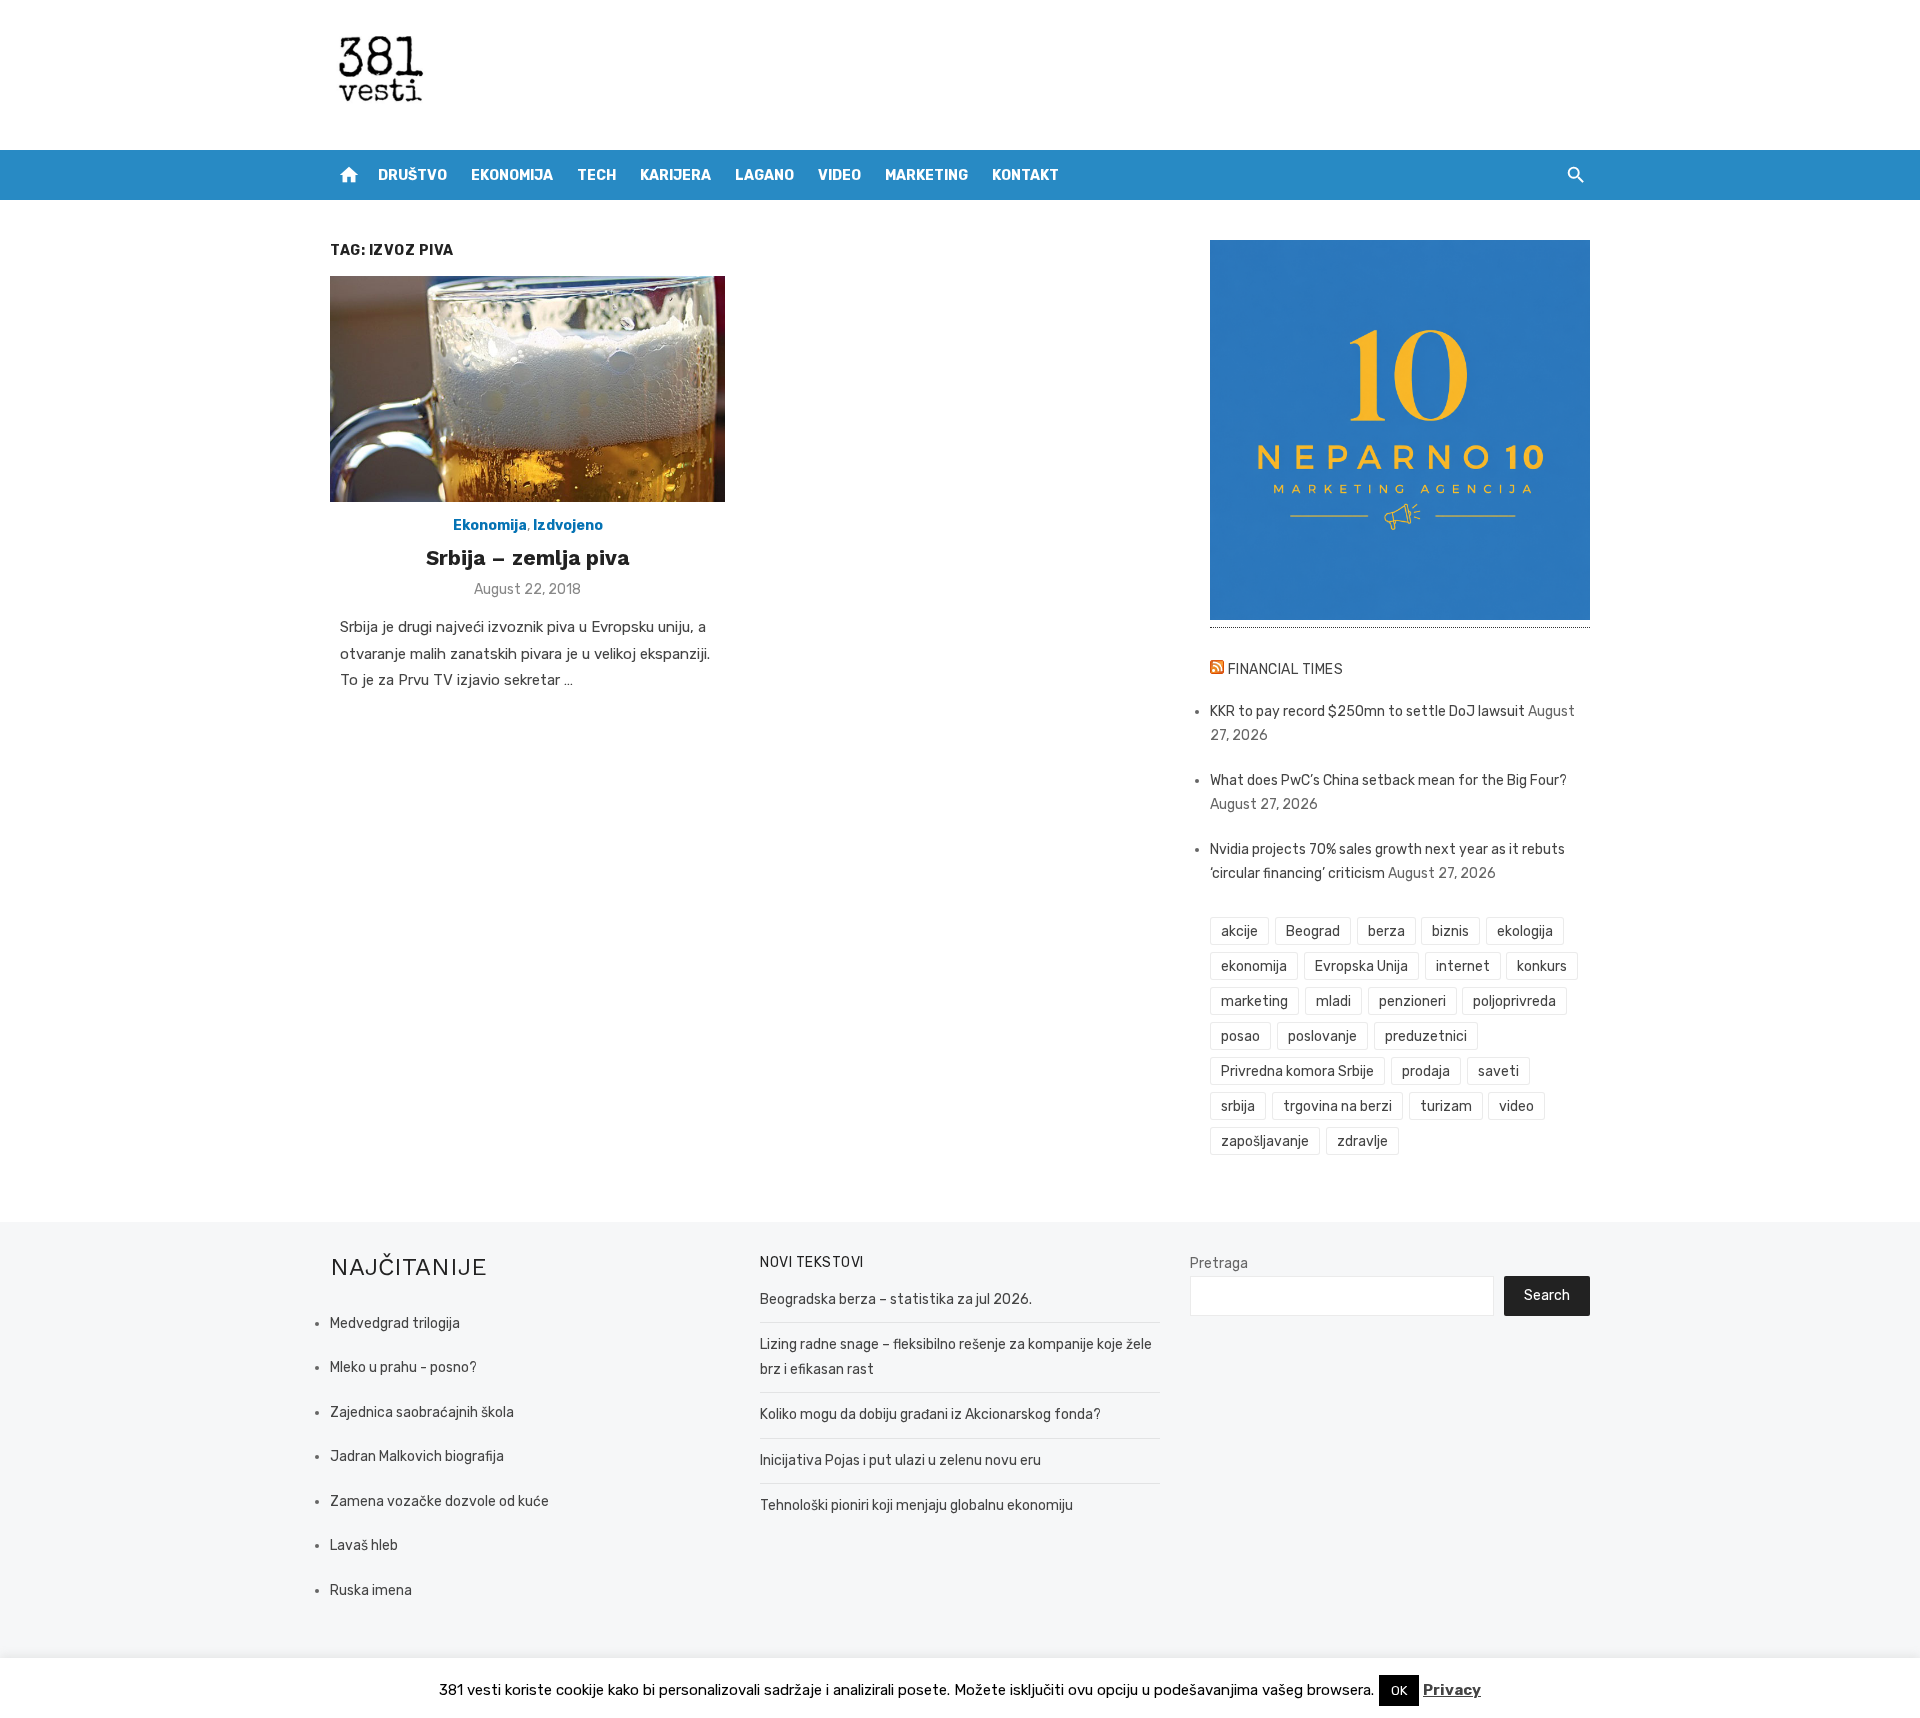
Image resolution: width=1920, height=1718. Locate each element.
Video (839, 175)
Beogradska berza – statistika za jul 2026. (896, 1299)
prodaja (1426, 1071)
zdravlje (1362, 1141)
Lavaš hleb (364, 1545)
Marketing (926, 175)
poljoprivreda (1514, 1001)
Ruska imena (371, 1590)
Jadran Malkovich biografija (417, 1456)
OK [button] (1399, 1690)
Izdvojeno (568, 525)
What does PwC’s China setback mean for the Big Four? (1388, 780)
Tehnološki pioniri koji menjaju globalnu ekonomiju (916, 1505)
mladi (1333, 1001)
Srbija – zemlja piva (527, 557)
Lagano (764, 175)
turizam (1446, 1106)
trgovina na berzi (1337, 1106)
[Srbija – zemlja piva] (527, 389)
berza (1386, 931)
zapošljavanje (1265, 1141)
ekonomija (1254, 966)
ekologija (1525, 931)
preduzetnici (1426, 1036)
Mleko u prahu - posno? (403, 1367)
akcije (1239, 931)
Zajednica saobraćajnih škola (422, 1412)
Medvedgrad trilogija (395, 1323)
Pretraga (1219, 1263)
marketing (1254, 1001)
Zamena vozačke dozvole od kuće (439, 1501)
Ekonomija (512, 175)
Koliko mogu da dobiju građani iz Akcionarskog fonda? (930, 1414)
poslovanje (1322, 1036)
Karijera (675, 175)
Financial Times (1286, 669)
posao (1240, 1036)
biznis (1450, 931)
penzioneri (1412, 1001)
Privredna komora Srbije (1297, 1071)
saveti (1498, 1071)
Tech (596, 175)
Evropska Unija (1361, 966)
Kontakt (1025, 175)
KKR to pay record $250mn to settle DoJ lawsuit (1367, 711)
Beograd (1313, 931)
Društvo (412, 175)
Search (1547, 1295)
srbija (1238, 1106)
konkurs (1542, 966)
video (1516, 1106)
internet (1463, 966)
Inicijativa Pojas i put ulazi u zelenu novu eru (900, 1460)
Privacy (1452, 1690)
